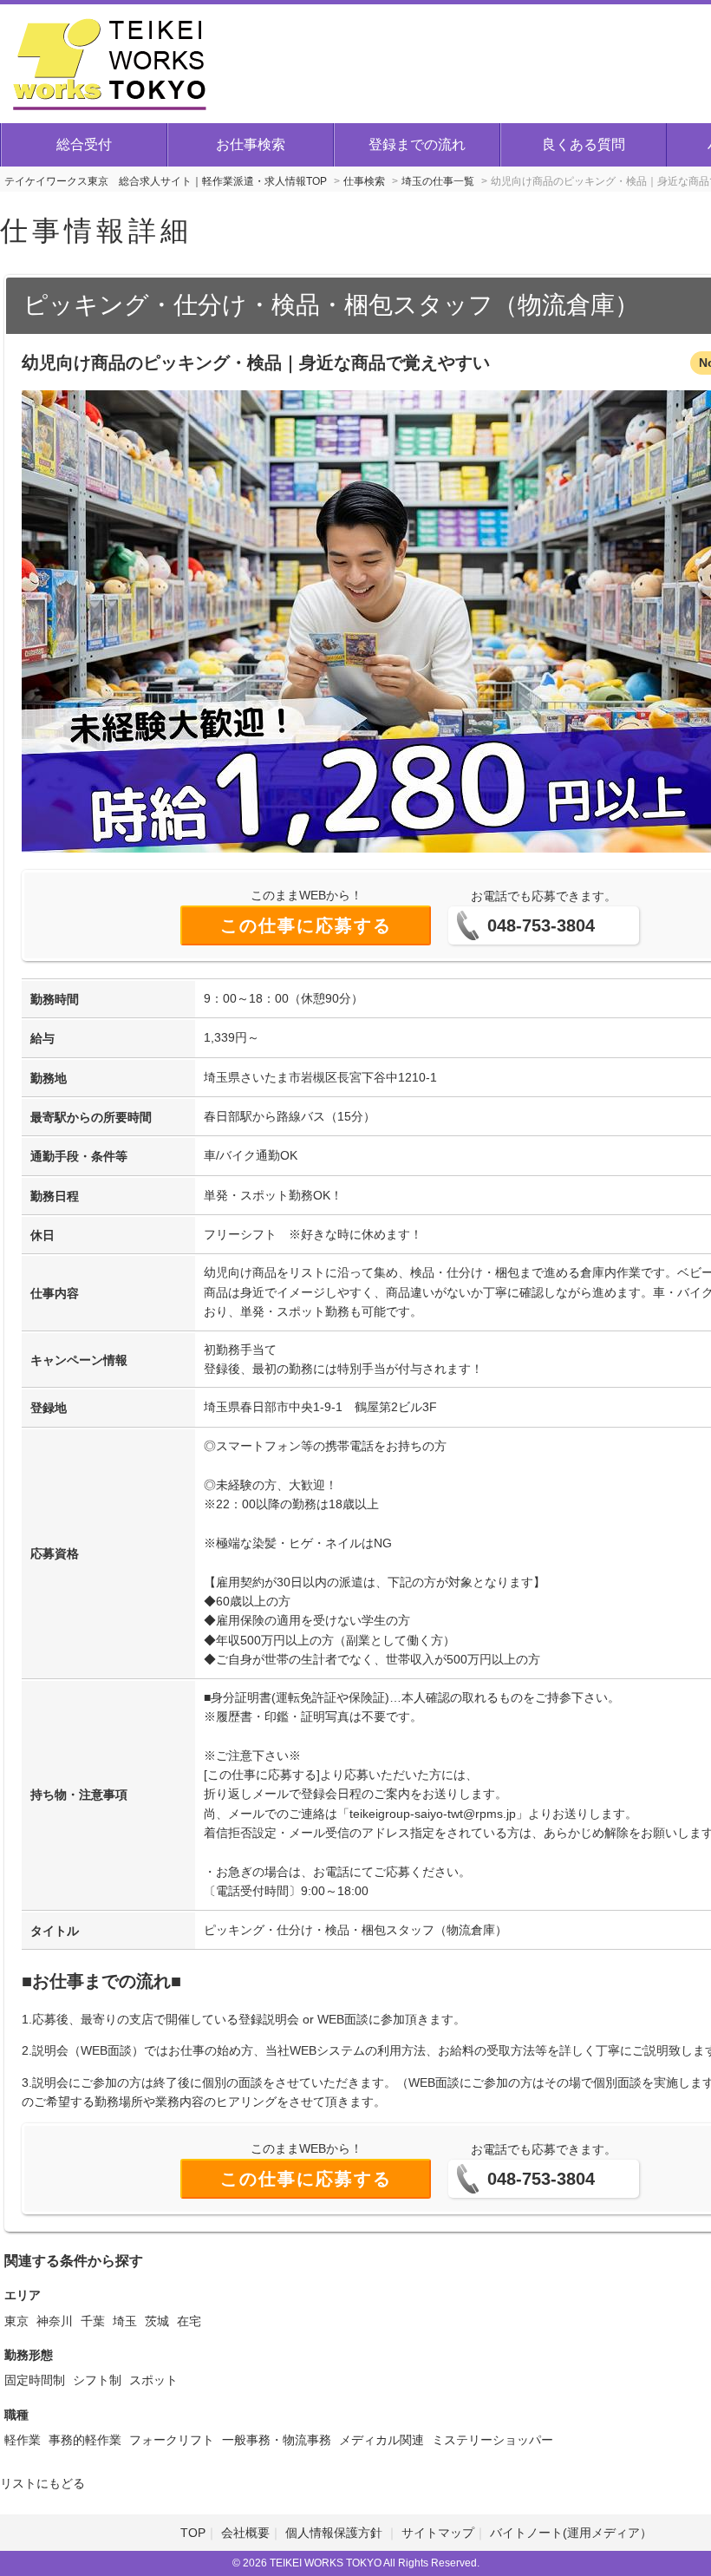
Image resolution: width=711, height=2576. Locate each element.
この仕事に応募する (306, 925)
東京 (16, 2321)
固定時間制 (35, 2380)
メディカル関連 (382, 2440)
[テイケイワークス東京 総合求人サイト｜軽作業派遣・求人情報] (110, 62)
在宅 (189, 2321)
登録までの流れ (417, 144)
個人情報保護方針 (336, 2533)
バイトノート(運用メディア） (571, 2533)
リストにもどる (42, 2483)
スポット (153, 2380)
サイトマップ (438, 2533)
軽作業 (23, 2440)
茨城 (157, 2321)
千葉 (93, 2321)
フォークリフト (172, 2440)
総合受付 (84, 144)
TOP (193, 2533)
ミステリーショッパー (492, 2440)
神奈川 (55, 2321)
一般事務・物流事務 (277, 2440)
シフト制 (97, 2380)
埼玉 (125, 2321)
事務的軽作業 (85, 2440)
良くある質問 (584, 144)
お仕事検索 (251, 144)
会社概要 (245, 2533)
